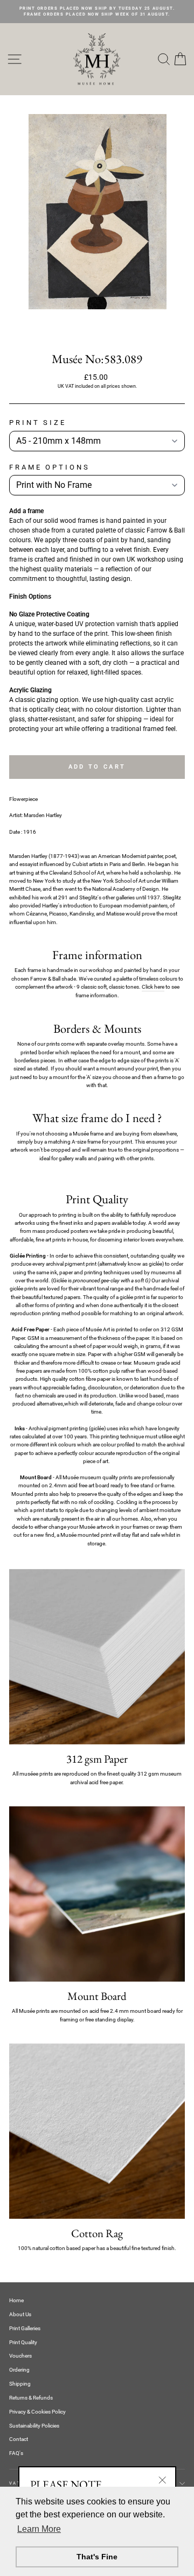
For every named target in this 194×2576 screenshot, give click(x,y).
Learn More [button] (39, 2529)
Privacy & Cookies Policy (37, 2412)
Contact (19, 2439)
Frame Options (50, 467)
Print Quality (23, 2342)
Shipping (20, 2384)
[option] (97, 12)
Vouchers (20, 2356)
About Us (20, 2314)
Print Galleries (25, 2328)
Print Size (38, 423)
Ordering (19, 2370)
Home (16, 2300)
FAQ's (16, 2453)
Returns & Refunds (31, 2398)
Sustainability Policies (34, 2426)
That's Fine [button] (97, 2557)
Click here (153, 987)
